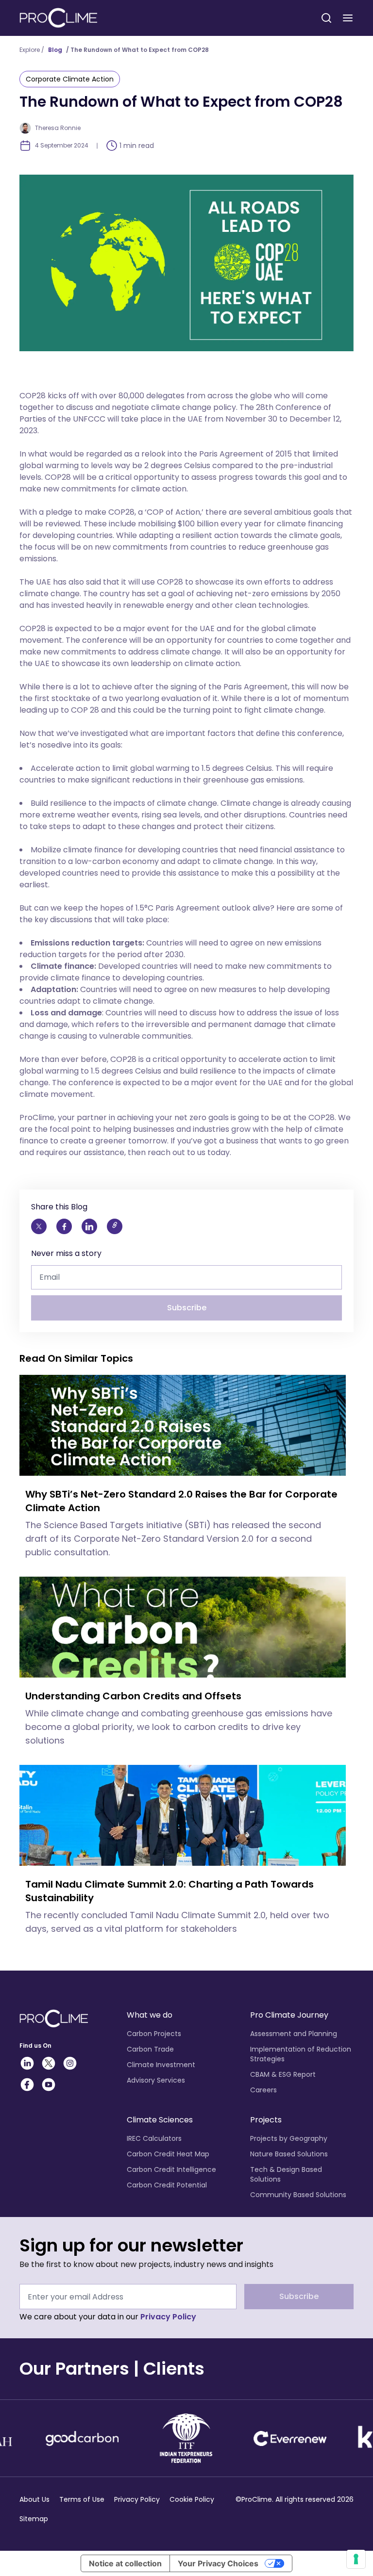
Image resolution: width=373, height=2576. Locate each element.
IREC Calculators (154, 2138)
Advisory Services (156, 2080)
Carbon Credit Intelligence (171, 2169)
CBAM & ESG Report (283, 2074)
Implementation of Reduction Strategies (301, 2054)
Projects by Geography (289, 2138)
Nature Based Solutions (289, 2154)
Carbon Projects (154, 2034)
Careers (263, 2090)
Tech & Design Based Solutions (286, 2174)
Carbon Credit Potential (167, 2185)
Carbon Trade (150, 2049)
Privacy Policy (168, 2317)
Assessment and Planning (294, 2034)
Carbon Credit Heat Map (168, 2154)
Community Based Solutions (298, 2195)
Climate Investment (161, 2065)
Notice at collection (125, 2563)
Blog (55, 50)
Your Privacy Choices (218, 2563)
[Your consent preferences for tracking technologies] (356, 2559)
